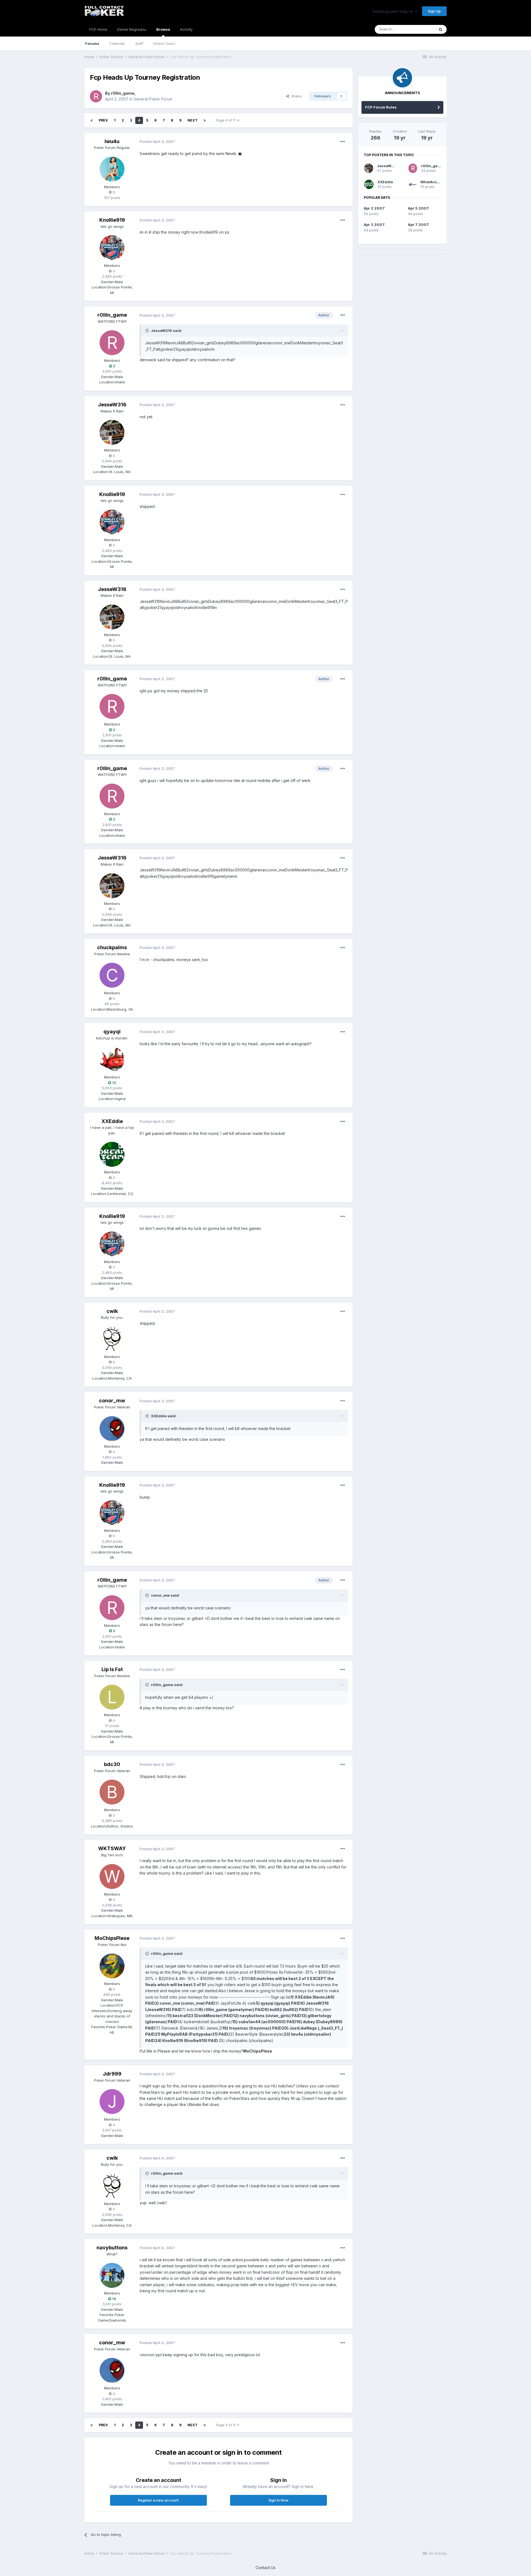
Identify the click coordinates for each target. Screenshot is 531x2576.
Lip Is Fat (112, 1669)
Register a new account (158, 2500)
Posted (157, 141)
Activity (186, 29)
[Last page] (205, 120)
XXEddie (112, 1121)
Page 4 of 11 (227, 120)
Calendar (117, 43)
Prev (103, 120)
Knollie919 (112, 220)
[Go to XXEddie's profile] (112, 1154)
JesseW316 (112, 405)
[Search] (441, 29)
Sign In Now (278, 2500)
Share (295, 96)
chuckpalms (112, 947)
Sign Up (434, 11)
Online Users (164, 43)
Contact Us (265, 2568)
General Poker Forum (153, 99)
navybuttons (112, 2248)
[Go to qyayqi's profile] (112, 1059)
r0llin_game (123, 93)
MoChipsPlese (112, 1938)
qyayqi (112, 1032)
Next (192, 120)
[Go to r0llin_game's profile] (96, 96)
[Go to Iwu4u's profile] (112, 169)
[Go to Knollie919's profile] (112, 248)
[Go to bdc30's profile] (112, 1792)
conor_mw (112, 1401)
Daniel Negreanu (132, 29)
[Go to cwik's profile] (112, 1339)
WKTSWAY (112, 1848)
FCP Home (98, 29)
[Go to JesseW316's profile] (112, 432)
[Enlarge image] (240, 153)
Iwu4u (112, 141)
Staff (139, 43)
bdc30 (112, 1764)
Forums (92, 43)
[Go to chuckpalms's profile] (112, 975)
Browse (163, 29)
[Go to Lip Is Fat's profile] (112, 1697)
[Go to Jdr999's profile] (112, 2102)
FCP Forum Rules (381, 107)
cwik (112, 1311)
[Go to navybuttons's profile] (112, 2275)
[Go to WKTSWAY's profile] (112, 1876)
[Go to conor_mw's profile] (112, 1429)
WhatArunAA (432, 182)
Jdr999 (112, 2074)
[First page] (92, 120)
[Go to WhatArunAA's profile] (412, 184)
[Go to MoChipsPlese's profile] (112, 1966)
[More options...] (343, 142)
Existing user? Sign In (394, 11)
